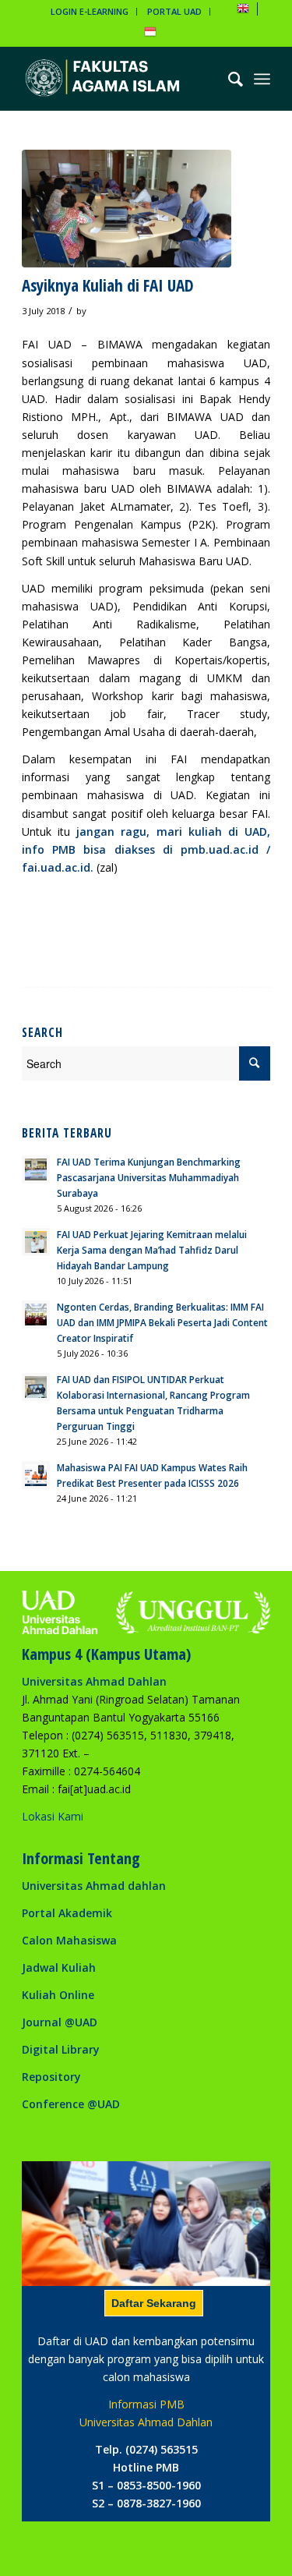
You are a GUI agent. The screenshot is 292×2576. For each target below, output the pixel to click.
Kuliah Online (58, 1995)
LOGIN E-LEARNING (90, 11)
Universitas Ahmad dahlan (94, 1886)
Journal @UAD (60, 2022)
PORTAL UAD (174, 11)
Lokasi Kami (53, 1816)
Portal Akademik (67, 1913)
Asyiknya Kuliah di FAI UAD (108, 285)
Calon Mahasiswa (69, 1940)
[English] (243, 11)
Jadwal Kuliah (59, 1967)
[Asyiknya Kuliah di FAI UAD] (127, 209)
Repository (51, 2077)
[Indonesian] (150, 35)
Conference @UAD (71, 2104)
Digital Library (61, 2049)
